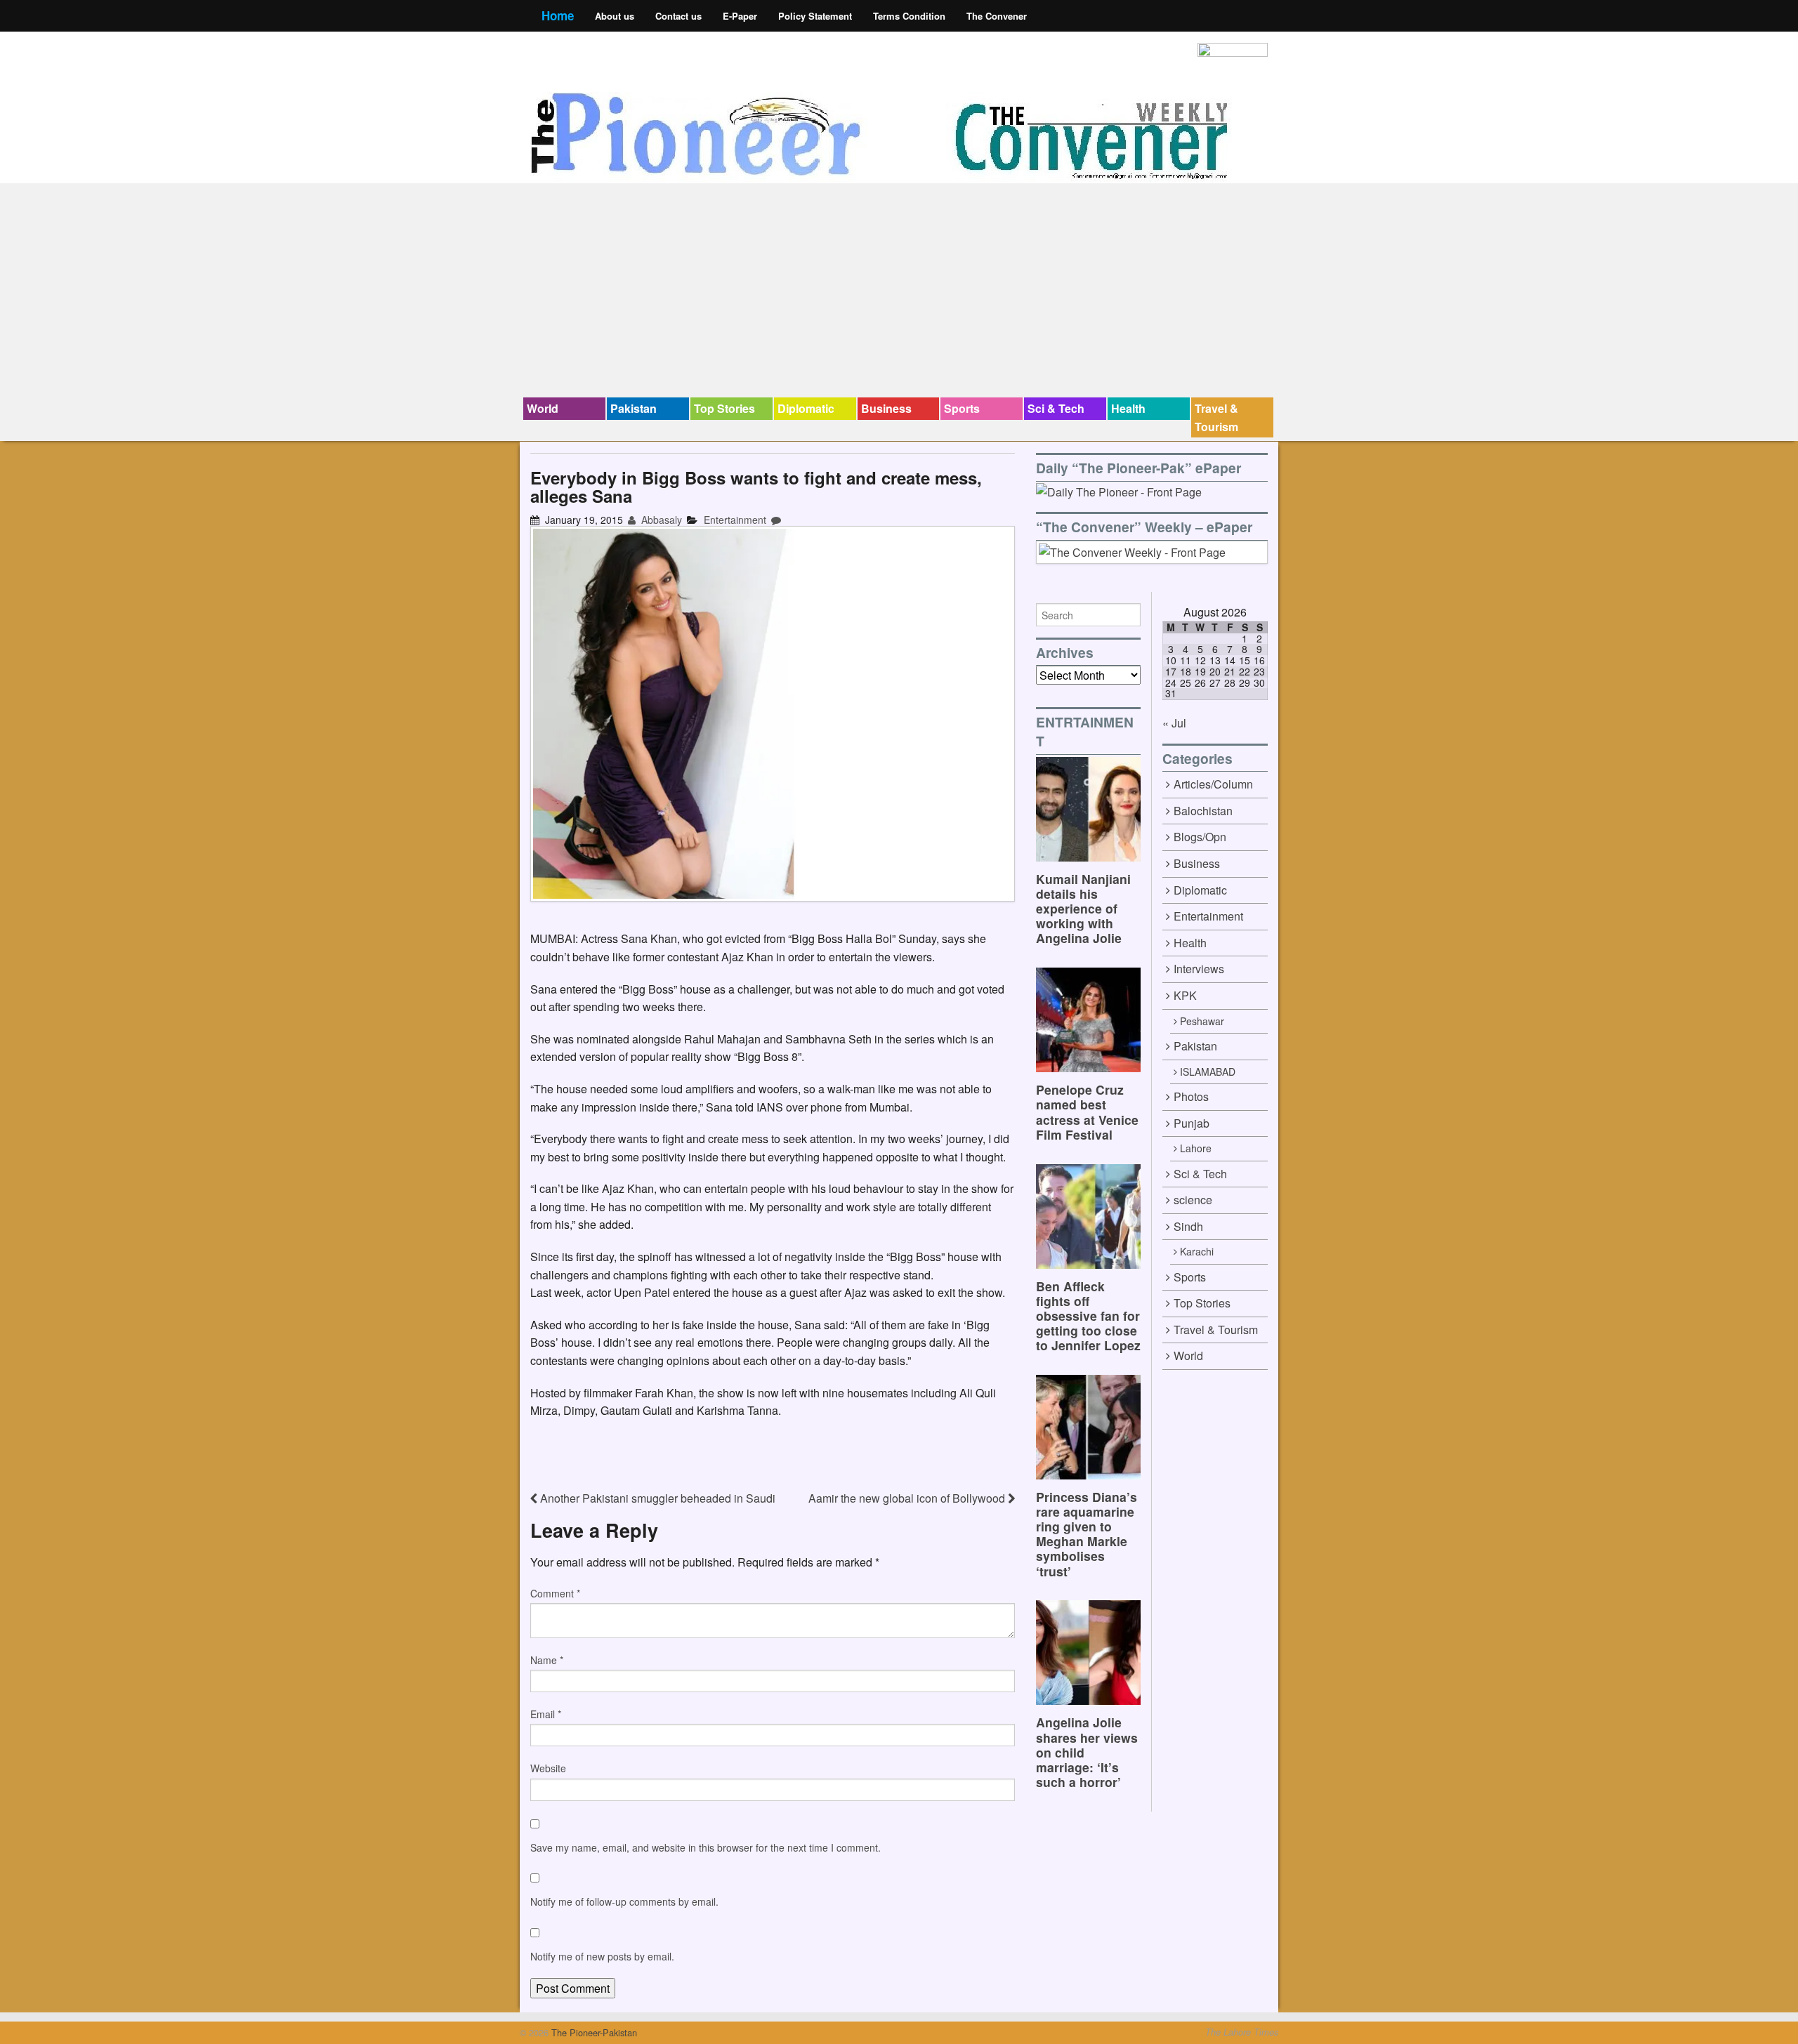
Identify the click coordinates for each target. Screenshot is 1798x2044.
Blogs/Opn (1200, 837)
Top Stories (724, 408)
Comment (555, 1593)
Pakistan (634, 408)
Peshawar (1202, 1021)
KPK (1185, 995)
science (1193, 1200)
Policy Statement (815, 16)
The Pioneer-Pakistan (593, 2032)
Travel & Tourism (1216, 417)
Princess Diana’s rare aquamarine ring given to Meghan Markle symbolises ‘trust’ (1087, 1534)
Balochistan (1203, 811)
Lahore (1196, 1148)
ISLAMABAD (1208, 1072)
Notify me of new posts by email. (602, 1956)
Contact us (678, 16)
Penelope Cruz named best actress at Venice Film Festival (1087, 1112)
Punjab (1192, 1123)
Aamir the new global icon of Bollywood (908, 1498)
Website (548, 1768)
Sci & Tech (1056, 408)
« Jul (1174, 723)
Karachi (1197, 1251)
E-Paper (740, 16)
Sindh (1188, 1226)
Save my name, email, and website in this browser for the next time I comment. (706, 1847)
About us (615, 16)
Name (547, 1660)
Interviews (1199, 969)
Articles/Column (1213, 784)
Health (1128, 408)
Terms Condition (909, 16)
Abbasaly (660, 520)
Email (546, 1714)
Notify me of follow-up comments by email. (624, 1901)
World (543, 408)
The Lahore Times (1242, 2032)
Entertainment (735, 520)
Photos (1191, 1096)
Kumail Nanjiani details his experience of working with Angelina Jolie (1083, 908)
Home (558, 15)
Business (886, 408)
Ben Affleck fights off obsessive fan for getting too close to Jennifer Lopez (1088, 1316)
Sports (962, 408)
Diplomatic (806, 408)
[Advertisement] (899, 292)
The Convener (997, 16)
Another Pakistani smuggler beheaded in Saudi (656, 1498)
